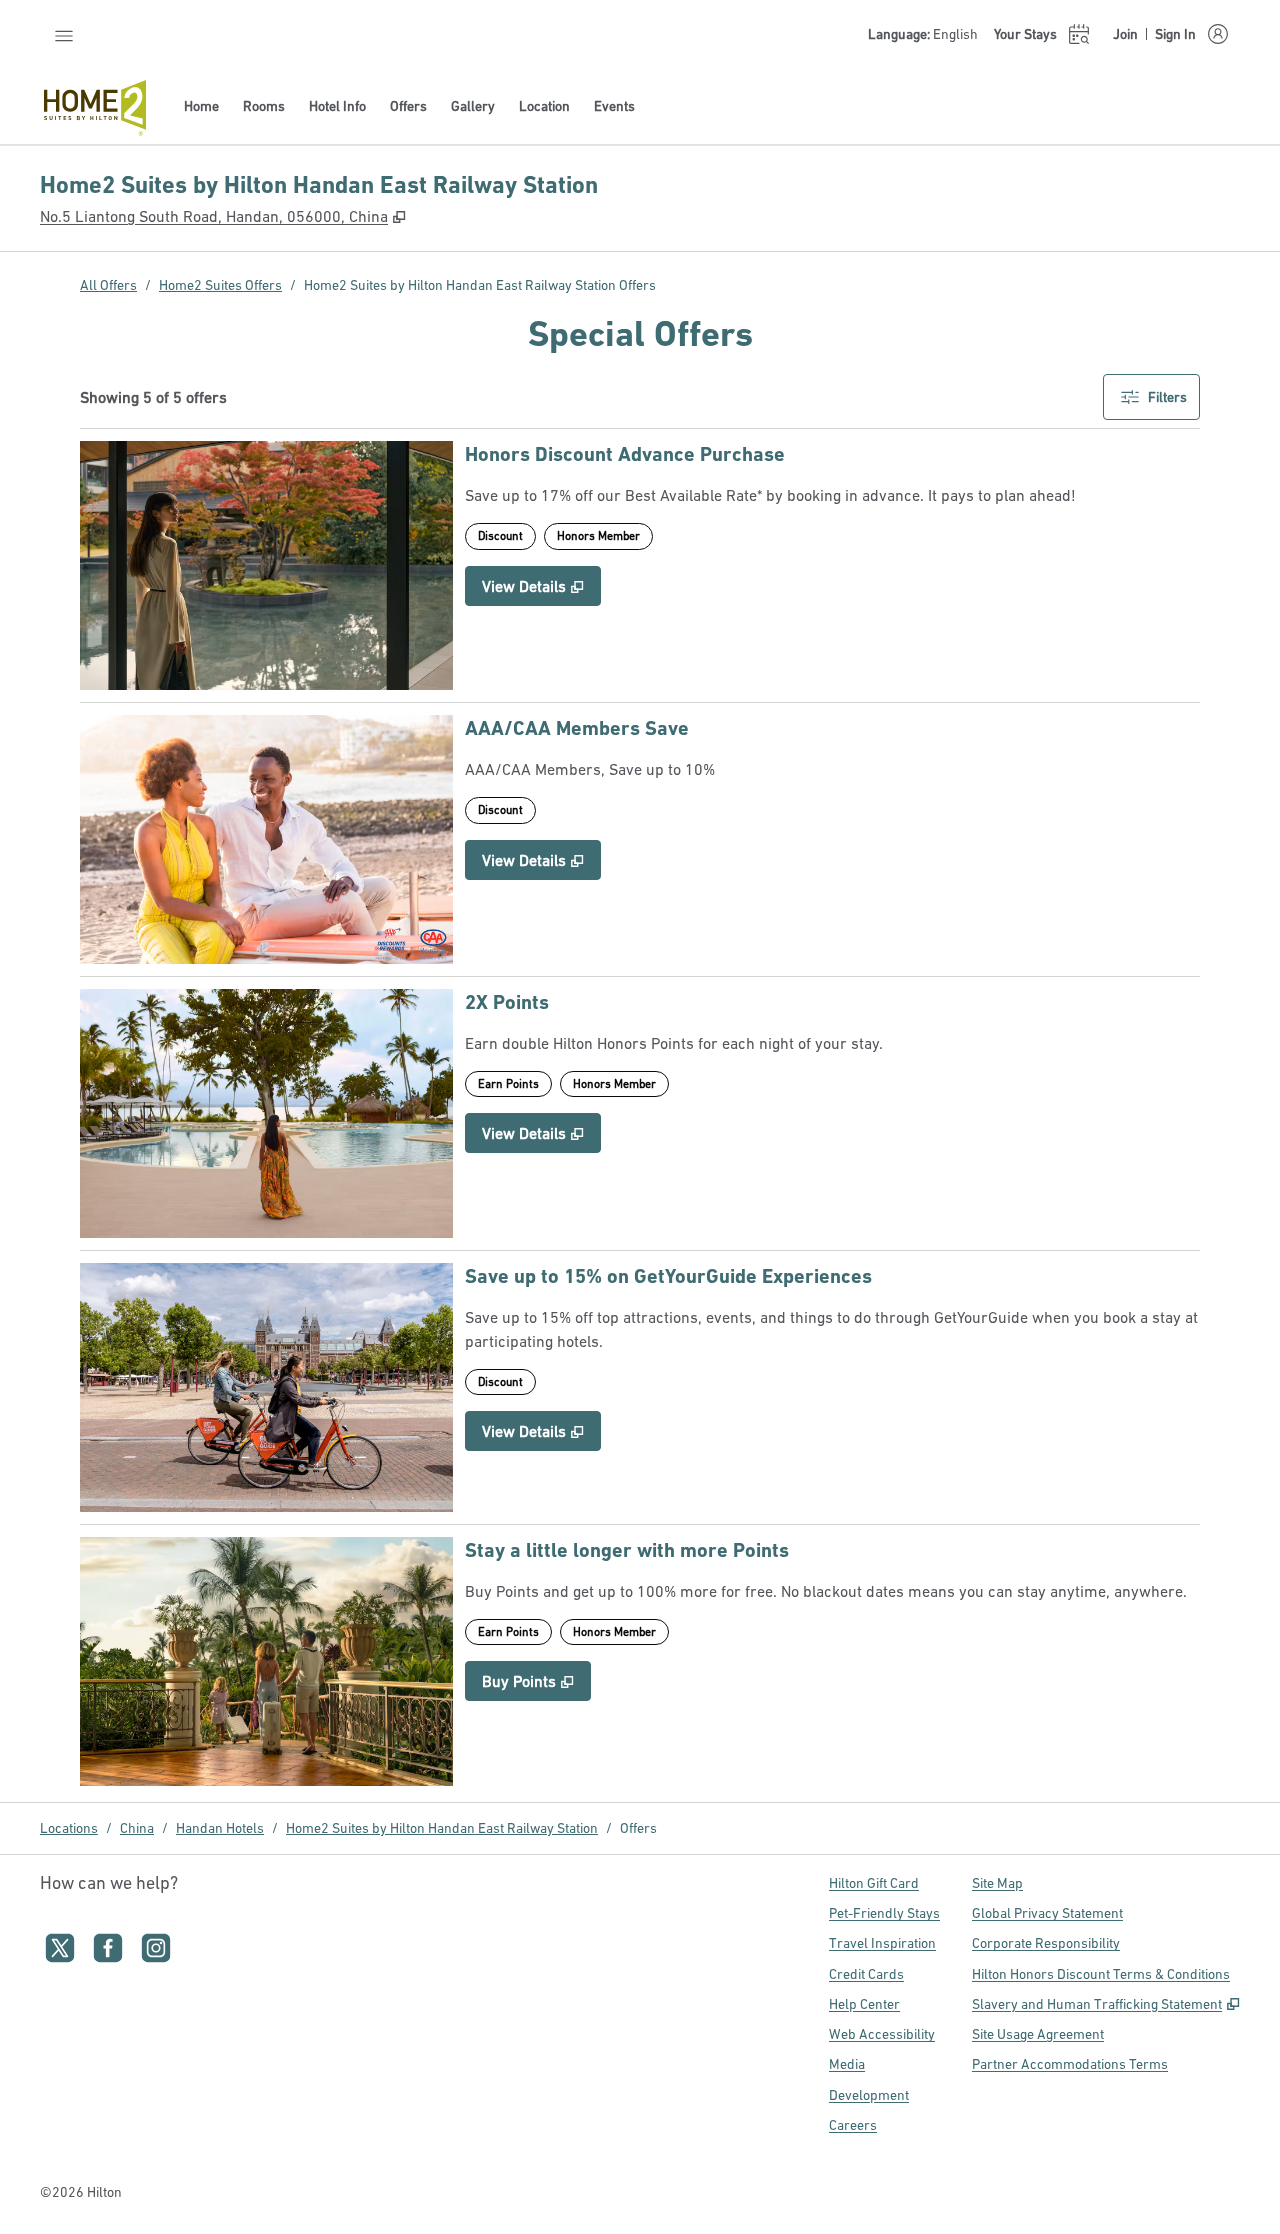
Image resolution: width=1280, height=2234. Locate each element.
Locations (69, 1828)
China (137, 1828)
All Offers (108, 285)
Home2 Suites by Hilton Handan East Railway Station (442, 1828)
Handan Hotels (220, 1828)
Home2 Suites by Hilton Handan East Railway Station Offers (480, 285)
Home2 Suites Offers (220, 285)
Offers (638, 1828)
